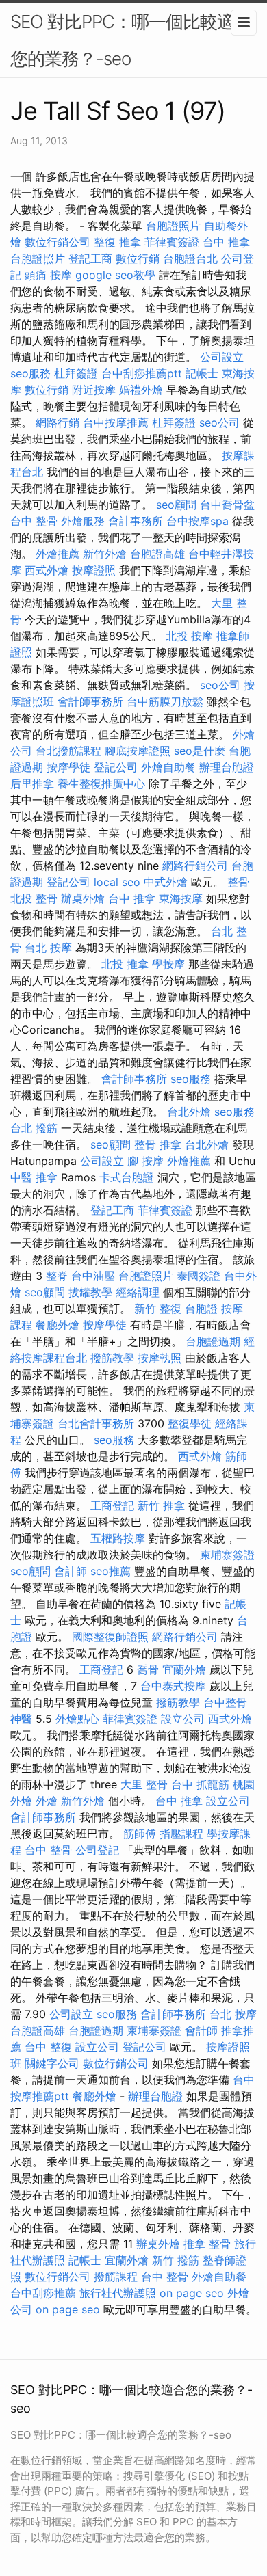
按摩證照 (94, 570)
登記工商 (90, 258)
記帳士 (202, 373)
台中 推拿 (226, 242)
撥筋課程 (116, 2277)
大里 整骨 (144, 1784)
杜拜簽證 (76, 373)
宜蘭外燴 (184, 1669)
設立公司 (183, 1719)
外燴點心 (77, 1719)
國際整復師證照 (110, 1637)
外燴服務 (83, 521)
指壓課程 (181, 1834)
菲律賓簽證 (172, 242)
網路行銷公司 (195, 866)
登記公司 (116, 767)
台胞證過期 (213, 1341)
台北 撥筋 (34, 1128)
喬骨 (148, 1669)
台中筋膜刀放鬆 (165, 701)
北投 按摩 (189, 636)
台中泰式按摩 (173, 1686)
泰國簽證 (199, 1276)
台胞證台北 (190, 258)
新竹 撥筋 (176, 2260)
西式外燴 (47, 570)
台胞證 (201, 1309)
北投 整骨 (34, 898)
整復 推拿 (117, 242)
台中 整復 (48, 2047)
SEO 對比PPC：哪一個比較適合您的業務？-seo (131, 40)
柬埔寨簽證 (227, 1555)
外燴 (47, 1801)
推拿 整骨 (207, 2244)
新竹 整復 (158, 1309)
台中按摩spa (198, 521)
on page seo (192, 2293)
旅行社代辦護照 (118, 2293)
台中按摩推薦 (116, 422)
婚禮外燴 (141, 390)
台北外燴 (189, 1112)
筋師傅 (140, 1834)
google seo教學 (115, 275)
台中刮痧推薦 (43, 2293)
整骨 (238, 882)
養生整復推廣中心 (101, 783)
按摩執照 (160, 1358)
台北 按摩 (48, 948)
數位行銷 (138, 258)
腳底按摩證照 (138, 751)
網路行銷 (58, 422)
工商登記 (112, 1505)
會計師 (71, 1571)
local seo (117, 882)
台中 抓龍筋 (200, 1784)
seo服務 (30, 373)
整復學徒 (190, 1423)
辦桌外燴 (83, 898)
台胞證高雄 (157, 554)
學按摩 (168, 964)
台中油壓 (93, 1276)
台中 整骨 (34, 521)
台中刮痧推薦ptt (142, 373)
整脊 (57, 1276)
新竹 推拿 (161, 1505)
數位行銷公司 (58, 242)
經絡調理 (138, 1292)
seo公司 (219, 422)
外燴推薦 (58, 554)
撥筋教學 (112, 1358)
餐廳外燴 (58, 1325)
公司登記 (97, 1850)
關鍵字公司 (52, 2063)
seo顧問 (176, 505)
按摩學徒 (68, 767)
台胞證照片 (173, 226)
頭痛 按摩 (48, 275)
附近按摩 (94, 390)
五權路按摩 (118, 1538)
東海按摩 (181, 898)
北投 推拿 (125, 964)
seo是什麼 (200, 751)
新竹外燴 (105, 554)
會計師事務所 (90, 701)
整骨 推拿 (158, 1144)
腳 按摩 (145, 1161)
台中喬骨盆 (227, 505)
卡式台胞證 (127, 1177)
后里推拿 (32, 783)
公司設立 (222, 357)
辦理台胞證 (227, 767)
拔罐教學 (90, 1292)
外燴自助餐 (168, 767)
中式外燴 (166, 882)
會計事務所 (136, 521)
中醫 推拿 (34, 1177)
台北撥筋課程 (68, 751)
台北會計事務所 (96, 1423)
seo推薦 (111, 1571)
